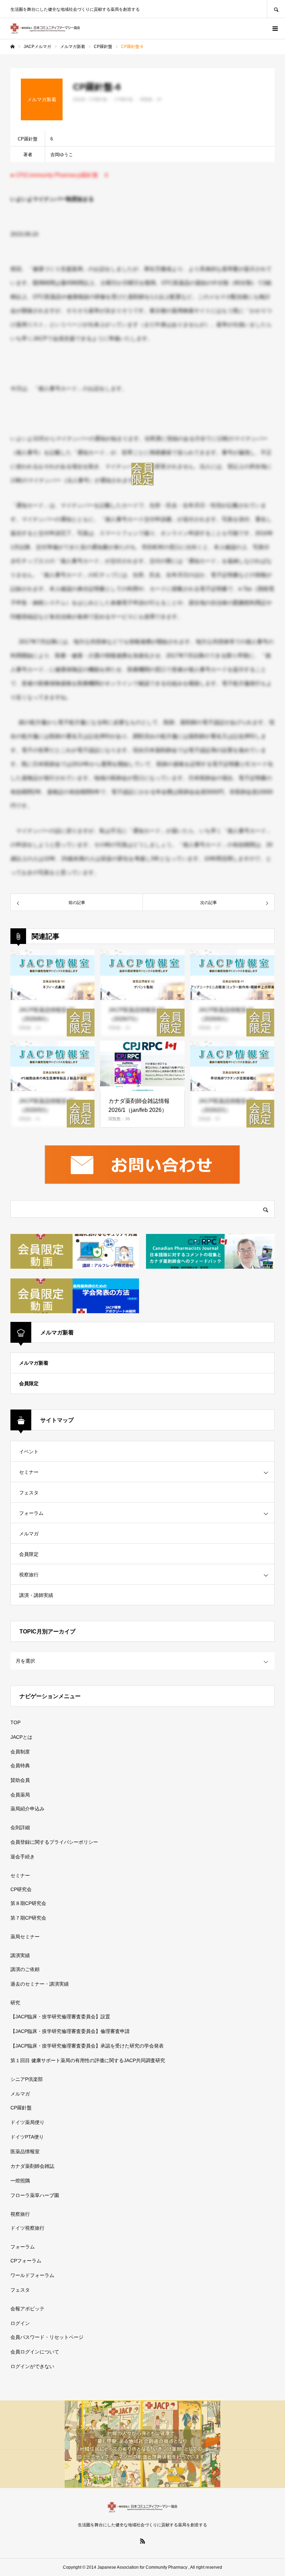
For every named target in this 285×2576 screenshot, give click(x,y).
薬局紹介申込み (27, 1809)
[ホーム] (13, 47)
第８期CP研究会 (28, 1903)
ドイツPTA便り (27, 2137)
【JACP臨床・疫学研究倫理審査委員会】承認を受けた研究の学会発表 (87, 2046)
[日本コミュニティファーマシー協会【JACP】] (45, 29)
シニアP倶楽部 (27, 2079)
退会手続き (23, 1857)
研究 (15, 2003)
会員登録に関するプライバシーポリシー (54, 1842)
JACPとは (21, 1737)
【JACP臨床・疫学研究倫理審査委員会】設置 (60, 2017)
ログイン (20, 2323)
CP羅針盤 (21, 2108)
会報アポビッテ (27, 2309)
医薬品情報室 (25, 2151)
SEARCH (276, 9)
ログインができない (32, 2366)
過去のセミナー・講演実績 (40, 1984)
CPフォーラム (26, 2261)
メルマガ (29, 1534)
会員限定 (29, 1383)
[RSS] (142, 2541)
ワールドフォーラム (32, 2275)
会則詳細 (20, 1827)
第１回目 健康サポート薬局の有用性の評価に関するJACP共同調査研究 (88, 2060)
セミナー (29, 1472)
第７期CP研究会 (28, 1918)
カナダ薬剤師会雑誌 (32, 2166)
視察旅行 (29, 1575)
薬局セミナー (25, 1937)
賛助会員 (20, 1780)
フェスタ (29, 1493)
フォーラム (31, 1513)
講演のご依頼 (25, 1969)
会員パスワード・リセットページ (47, 2337)
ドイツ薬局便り (27, 2122)
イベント (29, 1452)
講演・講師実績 (36, 1595)
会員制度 (20, 1752)
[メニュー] (275, 29)
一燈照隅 (20, 2181)
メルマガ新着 (34, 1363)
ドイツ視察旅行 (27, 2228)
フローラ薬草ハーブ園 (35, 2195)
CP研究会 (21, 1889)
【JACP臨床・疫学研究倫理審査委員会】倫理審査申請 (70, 2031)
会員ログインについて (35, 2352)
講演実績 (20, 1955)
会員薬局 (20, 1795)
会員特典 (20, 1766)
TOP (15, 1722)
